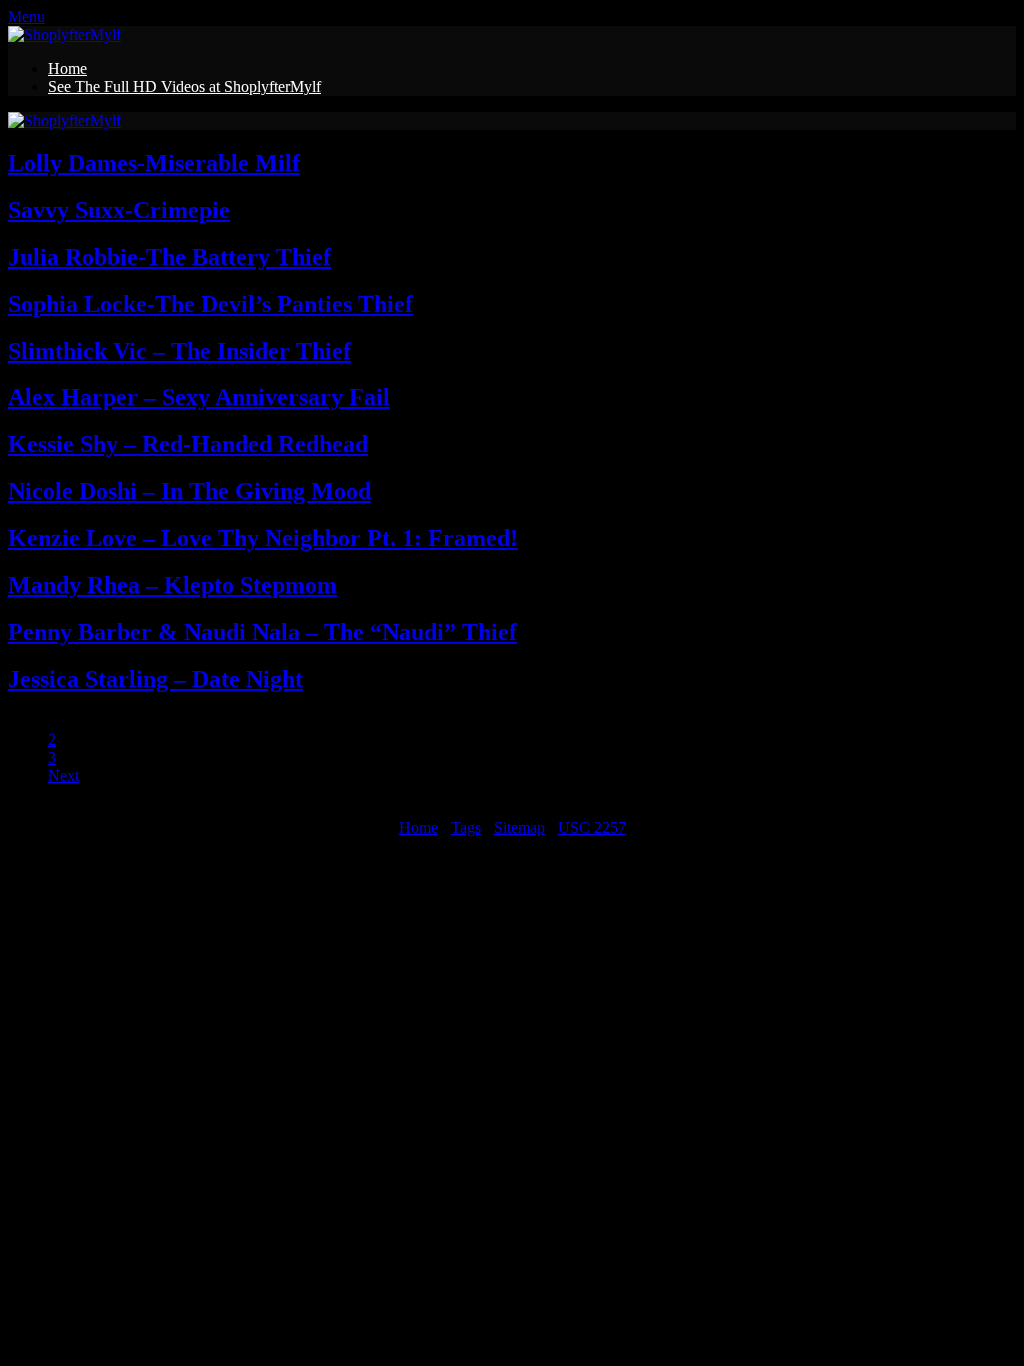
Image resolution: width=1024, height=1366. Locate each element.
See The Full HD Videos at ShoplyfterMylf (184, 86)
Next (63, 775)
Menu (26, 16)
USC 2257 (592, 827)
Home (67, 68)
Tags (466, 827)
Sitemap (519, 827)
